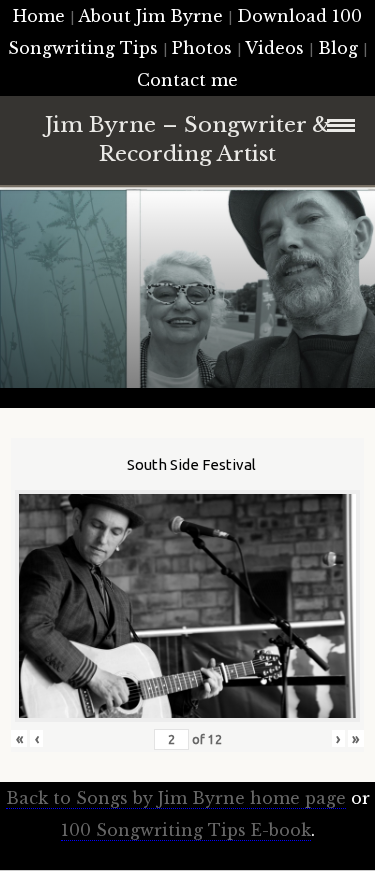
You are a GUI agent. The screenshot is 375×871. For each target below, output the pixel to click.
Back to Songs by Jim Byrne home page (176, 798)
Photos (202, 48)
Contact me (187, 80)
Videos (274, 48)
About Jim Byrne (150, 16)
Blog (338, 48)
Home (39, 16)
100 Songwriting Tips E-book (186, 830)
